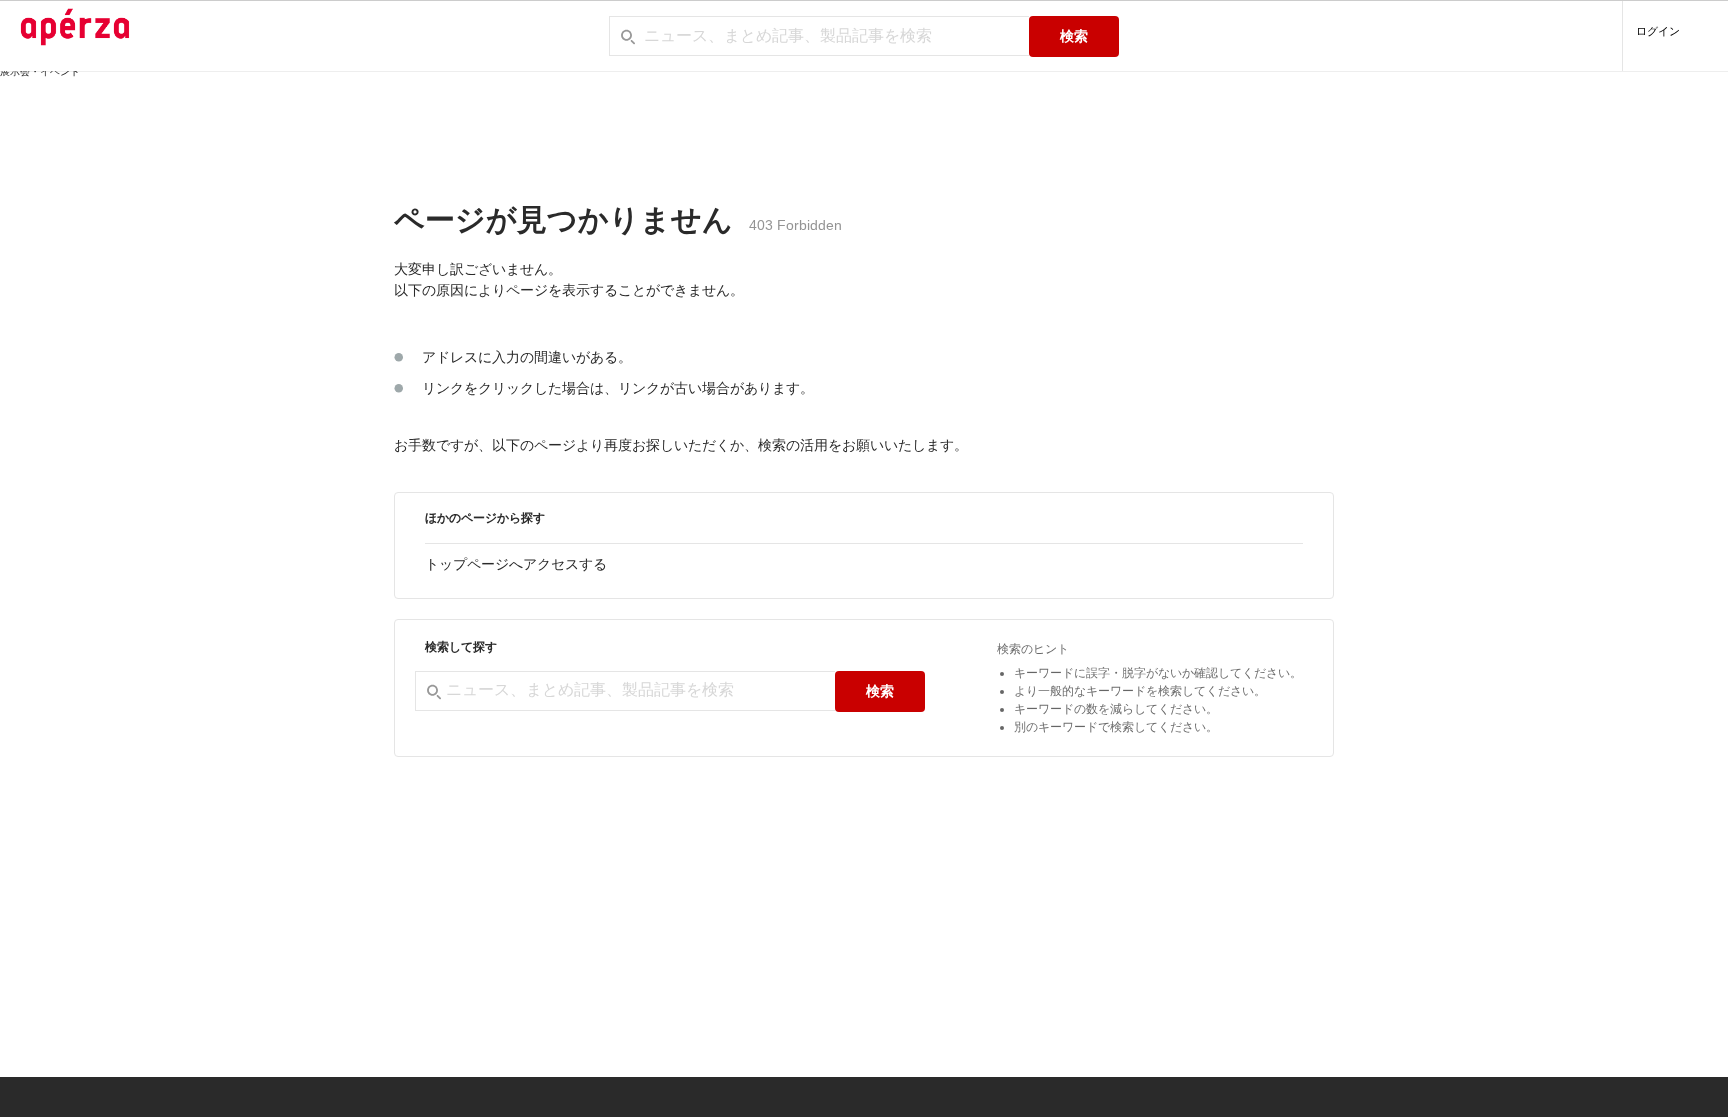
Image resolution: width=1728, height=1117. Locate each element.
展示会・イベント (40, 71)
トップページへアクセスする (516, 564)
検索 (1074, 36)
